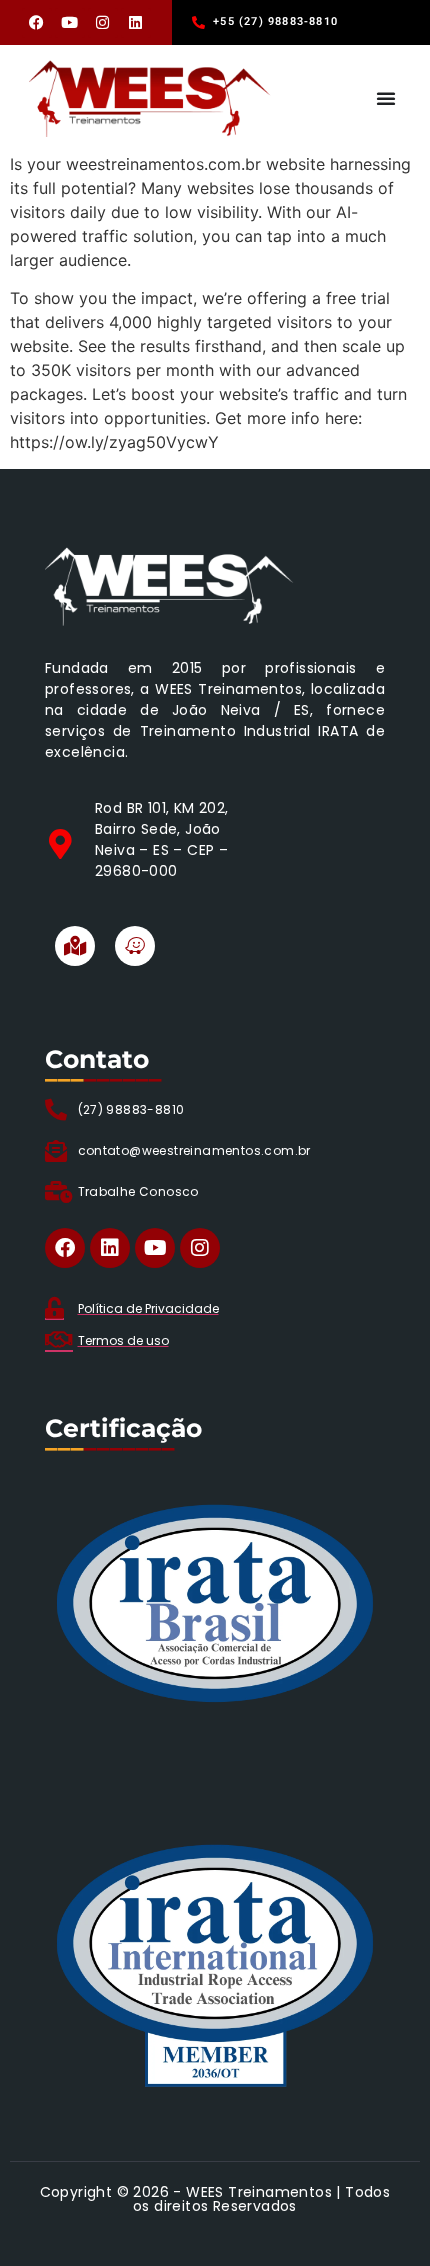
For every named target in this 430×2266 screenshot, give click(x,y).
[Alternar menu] (386, 98)
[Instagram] (103, 23)
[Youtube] (70, 23)
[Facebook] (37, 23)
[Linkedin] (136, 23)
